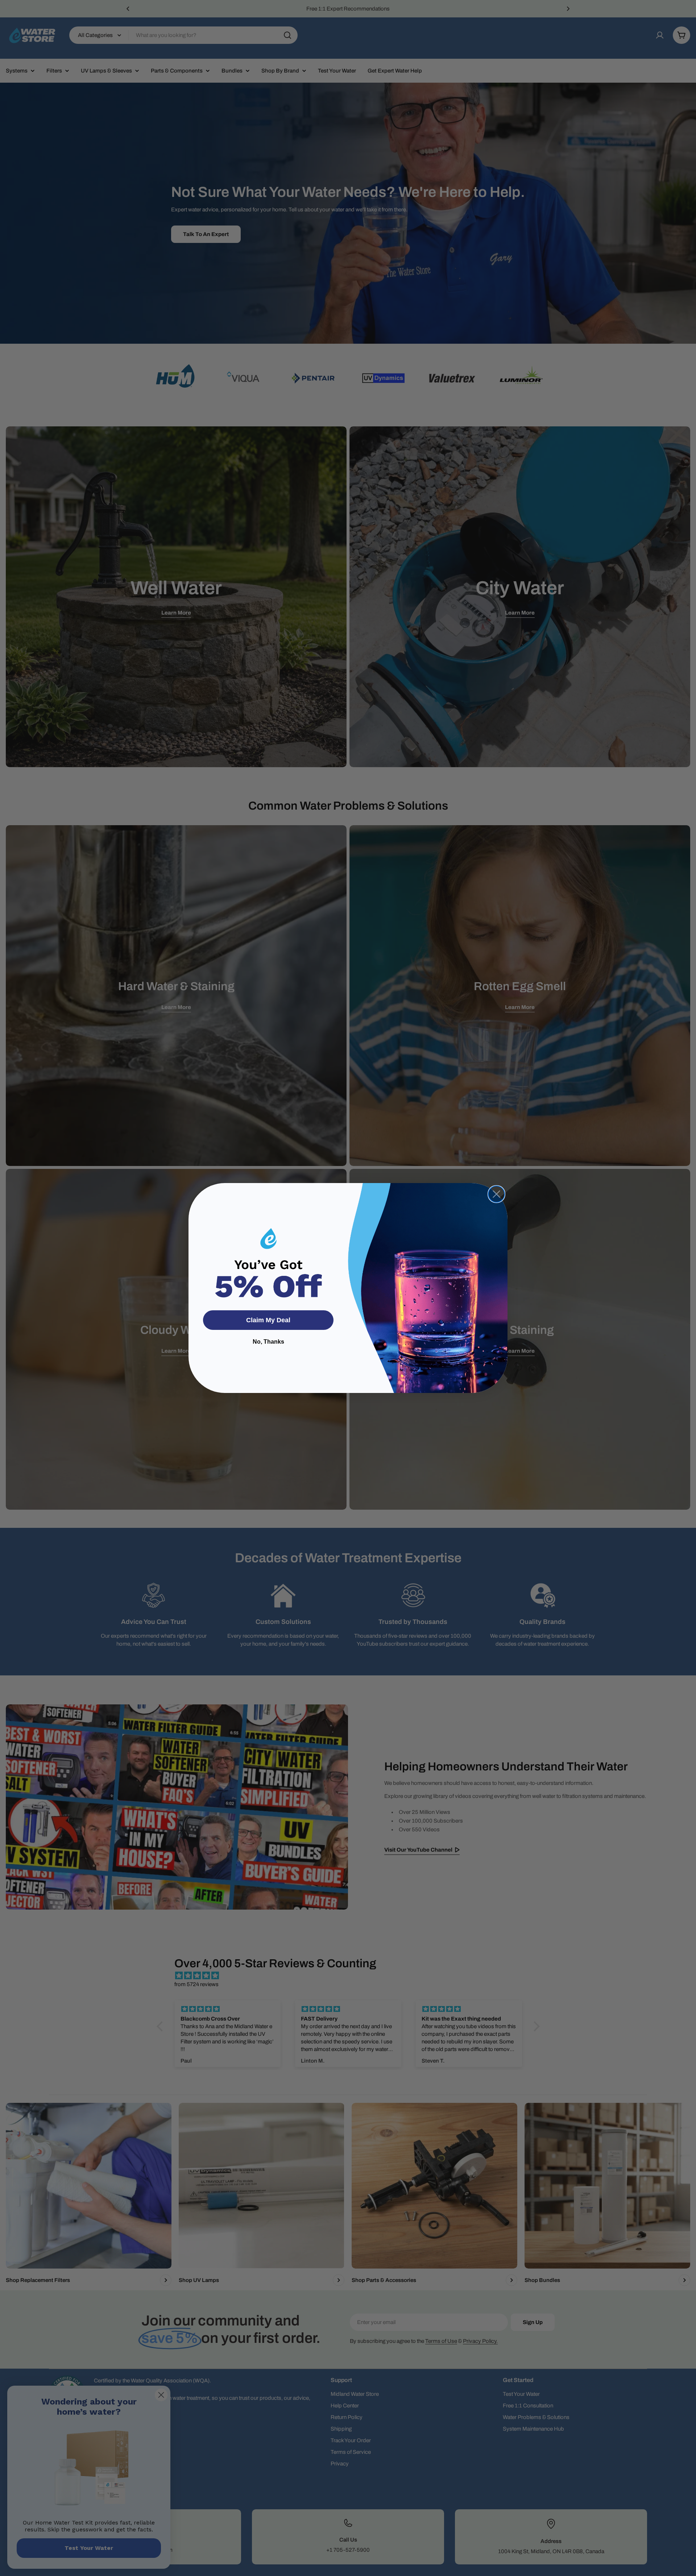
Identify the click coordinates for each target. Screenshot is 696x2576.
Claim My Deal (268, 1320)
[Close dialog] (496, 1194)
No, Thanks (268, 1342)
